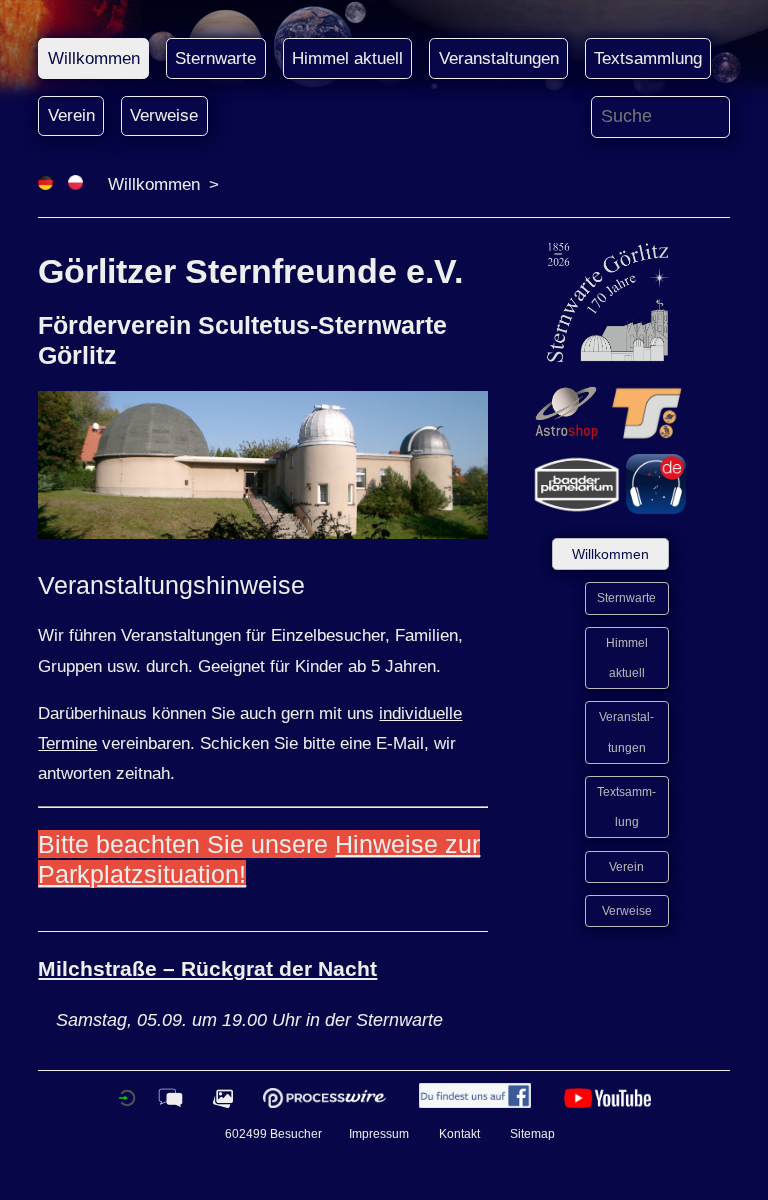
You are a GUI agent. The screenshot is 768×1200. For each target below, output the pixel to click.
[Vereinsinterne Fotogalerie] (223, 1103)
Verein (71, 115)
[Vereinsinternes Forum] (170, 1103)
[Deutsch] (45, 184)
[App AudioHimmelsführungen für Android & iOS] (656, 508)
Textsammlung (648, 58)
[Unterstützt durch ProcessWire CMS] (324, 1103)
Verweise (164, 115)
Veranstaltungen (499, 58)
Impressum (379, 1133)
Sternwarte (215, 58)
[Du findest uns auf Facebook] (475, 1103)
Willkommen (94, 58)
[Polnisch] (75, 184)
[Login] (127, 1103)
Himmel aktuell (347, 58)
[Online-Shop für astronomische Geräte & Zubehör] (566, 437)
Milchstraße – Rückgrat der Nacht (207, 968)
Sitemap (532, 1133)
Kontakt (459, 1133)
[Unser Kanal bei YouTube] (607, 1103)
